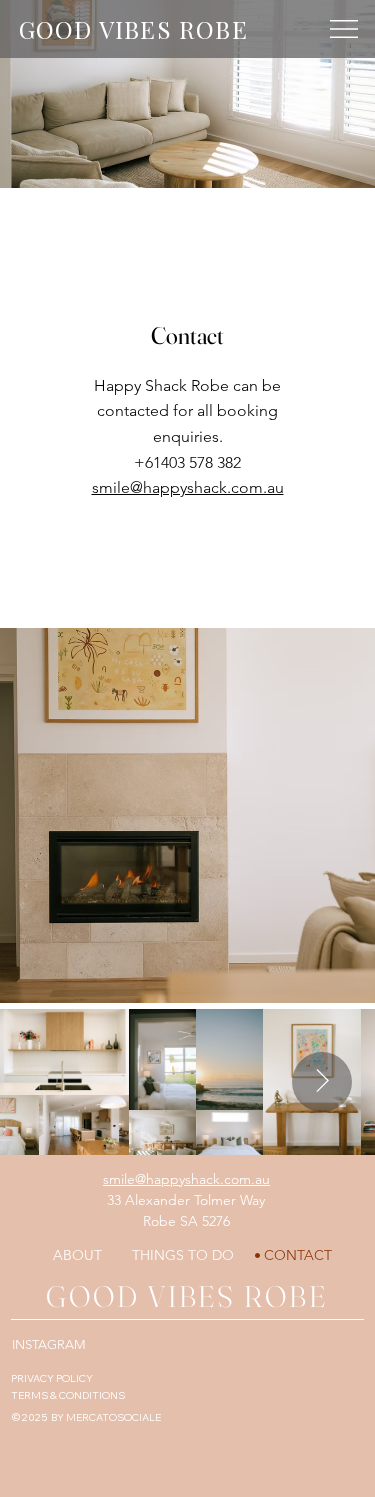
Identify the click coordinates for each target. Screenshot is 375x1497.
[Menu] (345, 29)
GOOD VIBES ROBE (133, 29)
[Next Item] (322, 1082)
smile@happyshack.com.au (188, 487)
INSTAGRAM (49, 1344)
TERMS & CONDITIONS (68, 1395)
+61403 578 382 (187, 462)
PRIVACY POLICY (52, 1378)
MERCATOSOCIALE (113, 1417)
